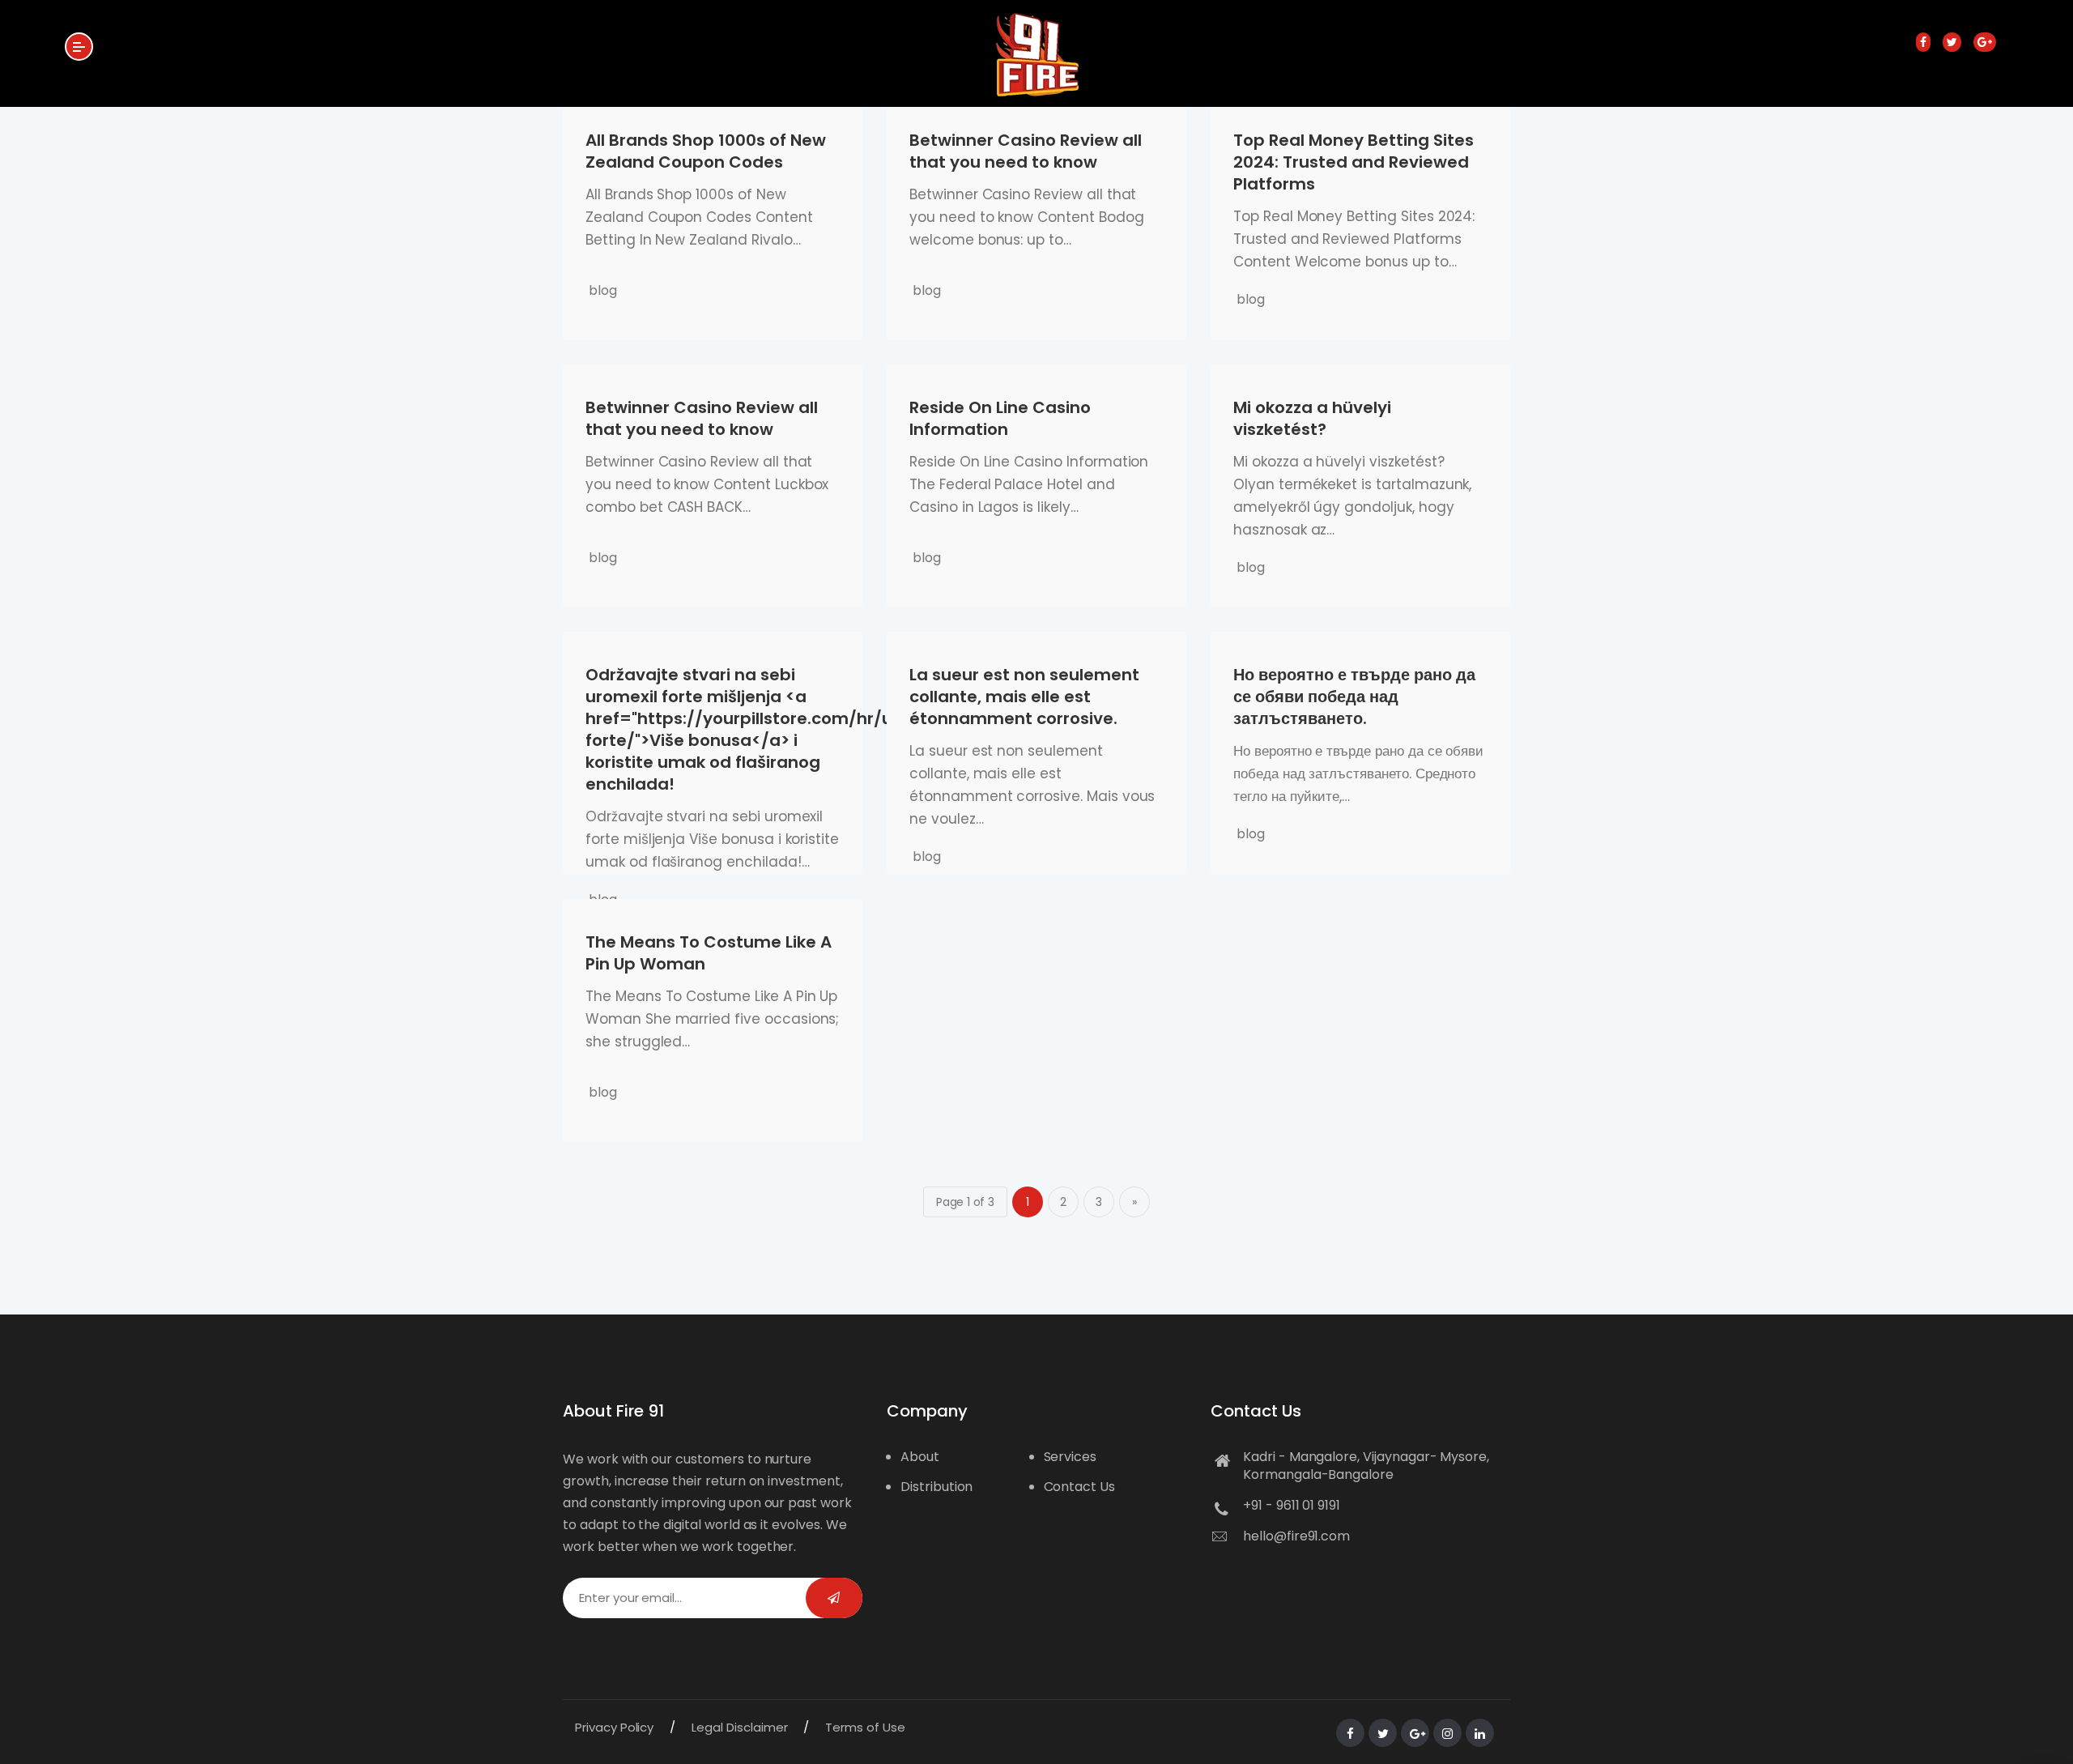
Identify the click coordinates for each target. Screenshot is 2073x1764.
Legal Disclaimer (739, 1727)
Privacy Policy (614, 1727)
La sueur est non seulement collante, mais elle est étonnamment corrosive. (1024, 697)
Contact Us (1080, 1487)
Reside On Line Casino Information (1000, 418)
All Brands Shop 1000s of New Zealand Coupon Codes (706, 151)
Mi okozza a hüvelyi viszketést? (1312, 418)
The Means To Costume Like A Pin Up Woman (709, 953)
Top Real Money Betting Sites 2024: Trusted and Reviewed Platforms (1354, 162)
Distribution (936, 1487)
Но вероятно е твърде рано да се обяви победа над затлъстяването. (1354, 697)
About (920, 1457)
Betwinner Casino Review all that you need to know (1026, 151)
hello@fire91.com (1296, 1536)
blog (603, 290)
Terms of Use (865, 1727)
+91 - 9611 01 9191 (1292, 1505)
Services (1071, 1457)
